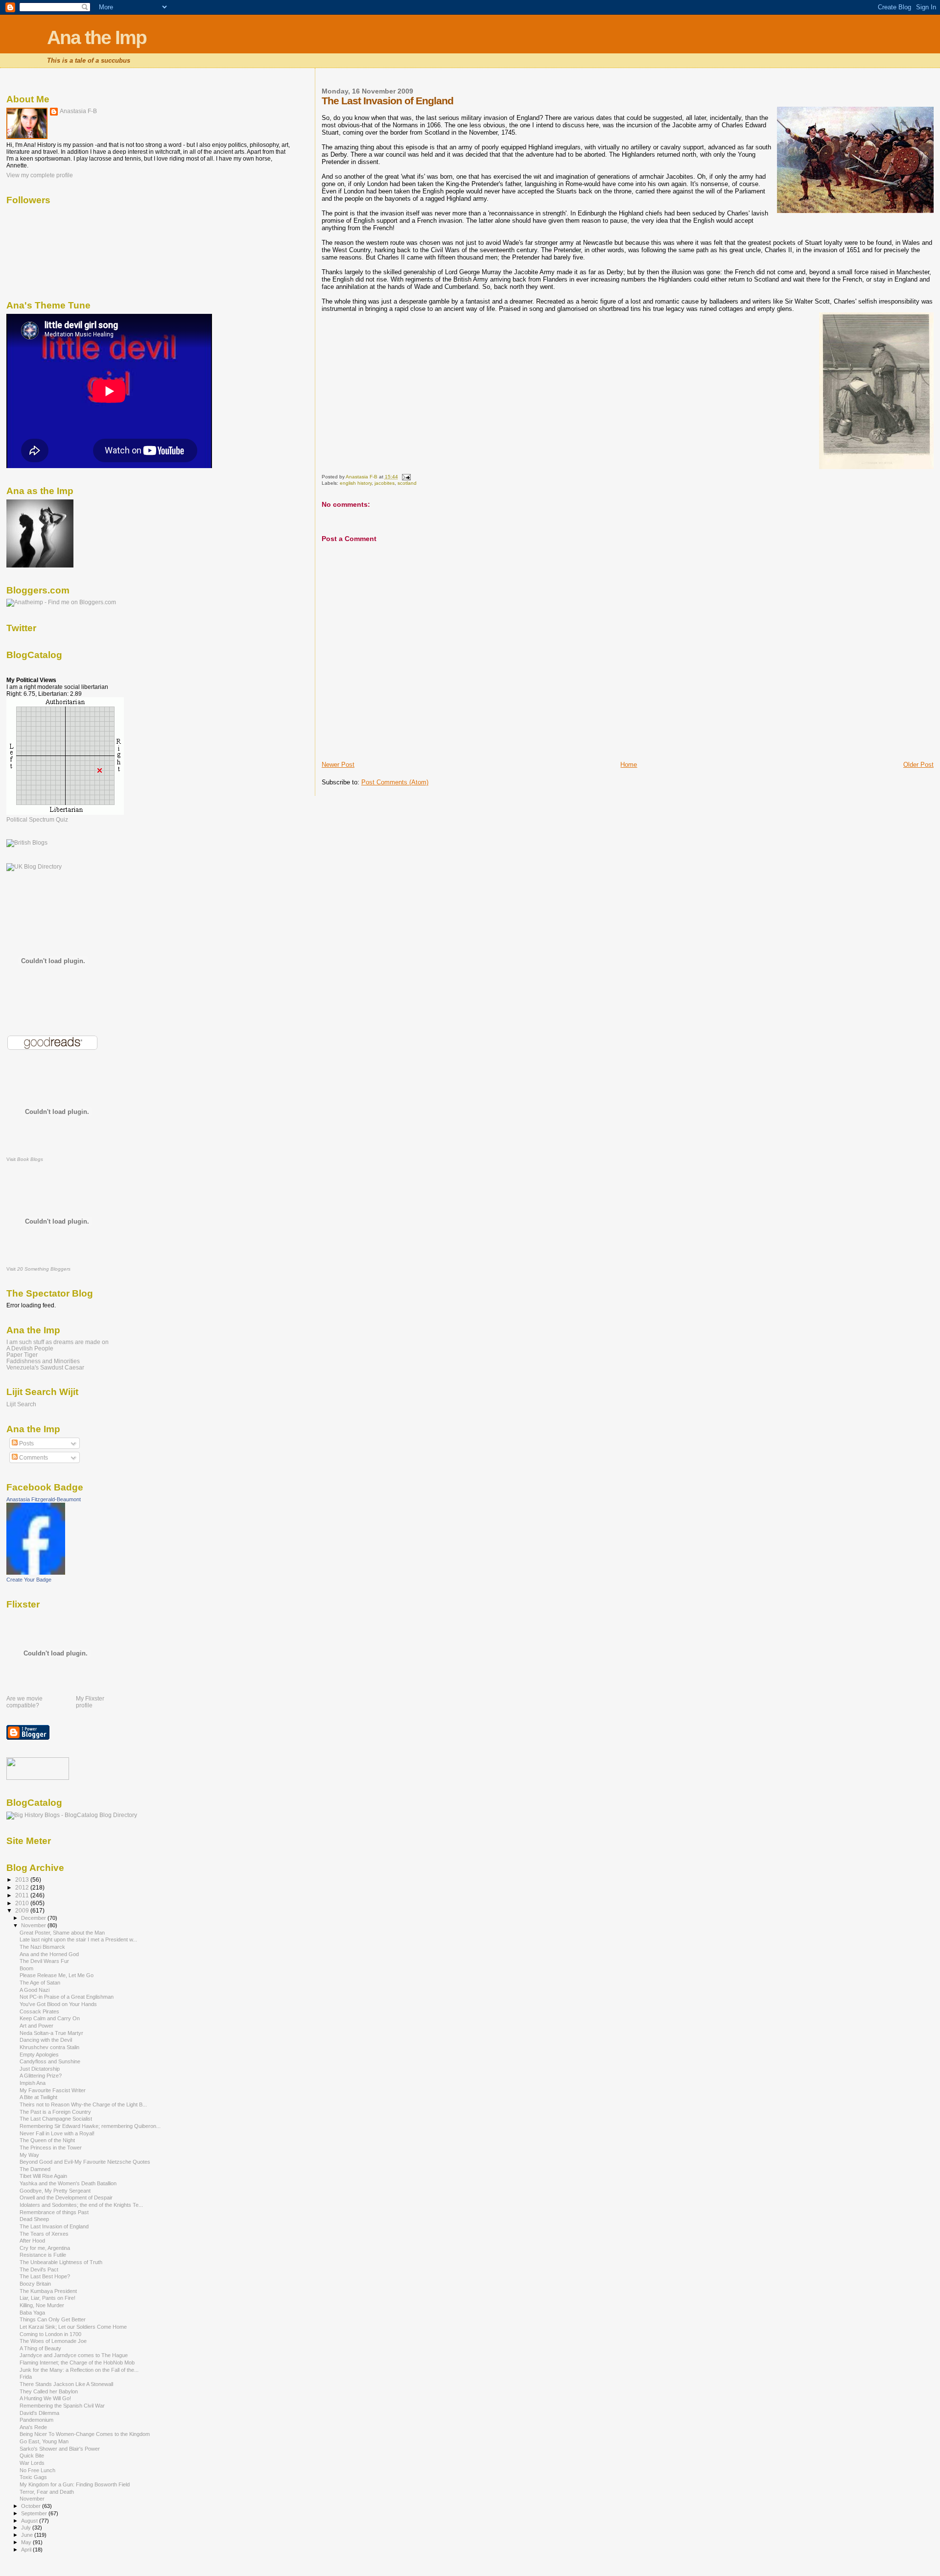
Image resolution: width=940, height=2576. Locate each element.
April (27, 2550)
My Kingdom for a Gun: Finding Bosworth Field (75, 2484)
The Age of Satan (40, 1983)
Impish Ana (33, 2083)
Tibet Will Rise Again (43, 2176)
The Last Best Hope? (45, 2276)
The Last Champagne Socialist (56, 2119)
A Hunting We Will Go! (45, 2398)
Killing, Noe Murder (42, 2305)
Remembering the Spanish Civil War (62, 2406)
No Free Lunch (37, 2470)
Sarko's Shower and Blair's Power (60, 2449)
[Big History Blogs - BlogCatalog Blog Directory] (72, 1815)
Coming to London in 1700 (50, 2334)
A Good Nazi (35, 1990)
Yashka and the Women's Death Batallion (68, 2183)
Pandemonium (36, 2420)
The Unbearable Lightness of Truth (61, 2262)
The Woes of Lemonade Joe (53, 2341)
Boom (26, 1968)
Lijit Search (21, 1404)
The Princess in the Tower (51, 2148)
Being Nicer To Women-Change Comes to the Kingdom (85, 2434)
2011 (23, 1895)
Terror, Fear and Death (47, 2492)
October (32, 2506)
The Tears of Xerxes (44, 2234)
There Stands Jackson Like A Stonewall (66, 2384)
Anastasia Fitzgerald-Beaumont (44, 1499)
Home (629, 765)
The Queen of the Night (47, 2140)
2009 (23, 1910)
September (35, 2513)
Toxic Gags (33, 2477)
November (34, 1925)
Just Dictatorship (40, 2069)
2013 (23, 1879)
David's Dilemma (39, 2413)
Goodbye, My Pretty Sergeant (55, 2191)
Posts (26, 1443)
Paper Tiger (22, 1355)
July (27, 2528)
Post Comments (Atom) (395, 782)
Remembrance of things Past (54, 2212)
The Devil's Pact (39, 2269)
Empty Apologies (39, 2055)
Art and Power (36, 2026)
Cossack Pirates (39, 2011)
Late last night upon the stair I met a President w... (78, 1939)
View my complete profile (40, 175)
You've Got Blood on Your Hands (58, 2004)
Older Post (918, 765)
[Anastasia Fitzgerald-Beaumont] (36, 1573)
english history (356, 483)
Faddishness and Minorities (43, 1361)
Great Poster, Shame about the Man (62, 1933)
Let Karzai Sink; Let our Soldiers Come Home (73, 2327)
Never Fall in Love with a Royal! (57, 2133)
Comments (33, 1458)
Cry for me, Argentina (45, 2248)
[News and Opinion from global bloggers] (38, 1778)
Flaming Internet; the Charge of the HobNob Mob (77, 2363)
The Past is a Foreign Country (55, 2112)
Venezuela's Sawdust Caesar (45, 1367)
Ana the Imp (97, 37)
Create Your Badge (29, 1580)
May (27, 2542)
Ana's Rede (33, 2427)
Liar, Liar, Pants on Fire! (47, 2298)
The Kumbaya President (48, 2291)
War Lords (32, 2463)
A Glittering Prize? (41, 2076)
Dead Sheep (34, 2219)
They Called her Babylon (49, 2391)
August (30, 2521)
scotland (407, 483)
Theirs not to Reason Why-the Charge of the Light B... (83, 2104)
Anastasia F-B (78, 111)
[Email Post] (406, 477)
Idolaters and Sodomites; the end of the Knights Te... (81, 2205)
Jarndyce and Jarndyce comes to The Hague (74, 2355)
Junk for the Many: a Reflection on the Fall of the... (79, 2370)
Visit (25, 1159)
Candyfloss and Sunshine (50, 2061)
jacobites (385, 483)
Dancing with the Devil (46, 2040)
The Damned (35, 2169)
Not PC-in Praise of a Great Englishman (67, 1997)
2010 (23, 1903)
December (34, 1918)
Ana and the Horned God (49, 1954)
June (28, 2535)
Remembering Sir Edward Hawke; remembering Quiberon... (90, 2126)
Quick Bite (32, 2456)
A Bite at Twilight (38, 2097)
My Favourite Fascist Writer (53, 2090)
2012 (23, 1887)
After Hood (32, 2241)
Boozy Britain (35, 2284)
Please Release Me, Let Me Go (57, 1975)
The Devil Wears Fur (44, 1961)
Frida (26, 2377)
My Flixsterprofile (90, 1702)
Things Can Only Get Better (53, 2319)
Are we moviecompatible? (24, 1702)
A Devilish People (30, 1348)
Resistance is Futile (43, 2255)
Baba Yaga (32, 2313)
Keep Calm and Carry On (50, 2018)
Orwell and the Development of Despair (66, 2198)
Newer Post (338, 765)
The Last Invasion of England (54, 2226)
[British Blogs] (27, 843)
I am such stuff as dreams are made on (58, 1342)
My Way (29, 2155)
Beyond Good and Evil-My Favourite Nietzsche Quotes (85, 2162)
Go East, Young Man (44, 2441)
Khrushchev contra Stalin (49, 2047)
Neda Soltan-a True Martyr (51, 2033)
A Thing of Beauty (40, 2348)
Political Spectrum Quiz (37, 820)
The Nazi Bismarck (42, 1947)
